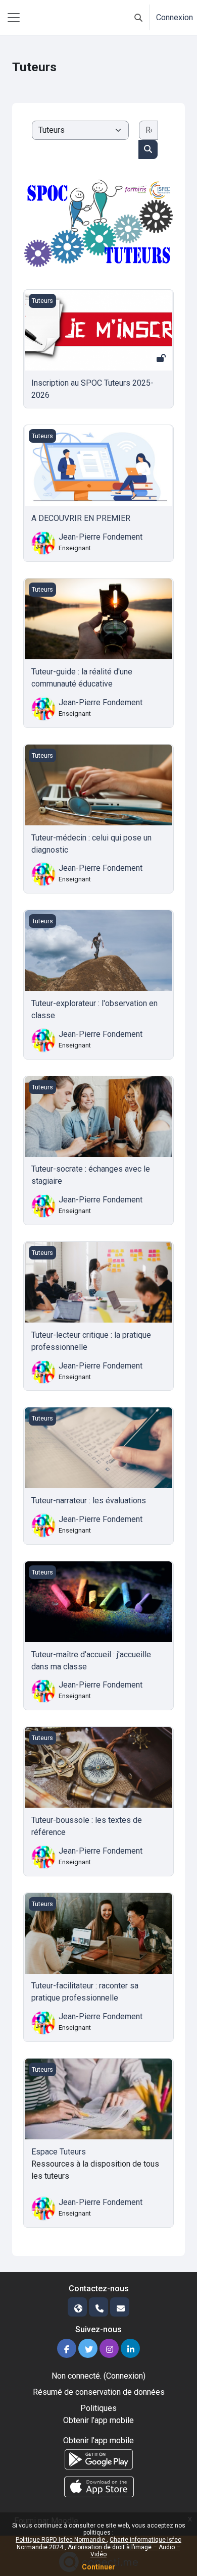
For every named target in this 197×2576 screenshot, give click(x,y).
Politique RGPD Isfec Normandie (61, 2540)
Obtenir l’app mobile (98, 2420)
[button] (138, 17)
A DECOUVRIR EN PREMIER (81, 518)
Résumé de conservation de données (99, 2392)
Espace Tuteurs (59, 2152)
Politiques (98, 2408)
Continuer (98, 2567)
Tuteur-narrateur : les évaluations (89, 1501)
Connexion (175, 17)
